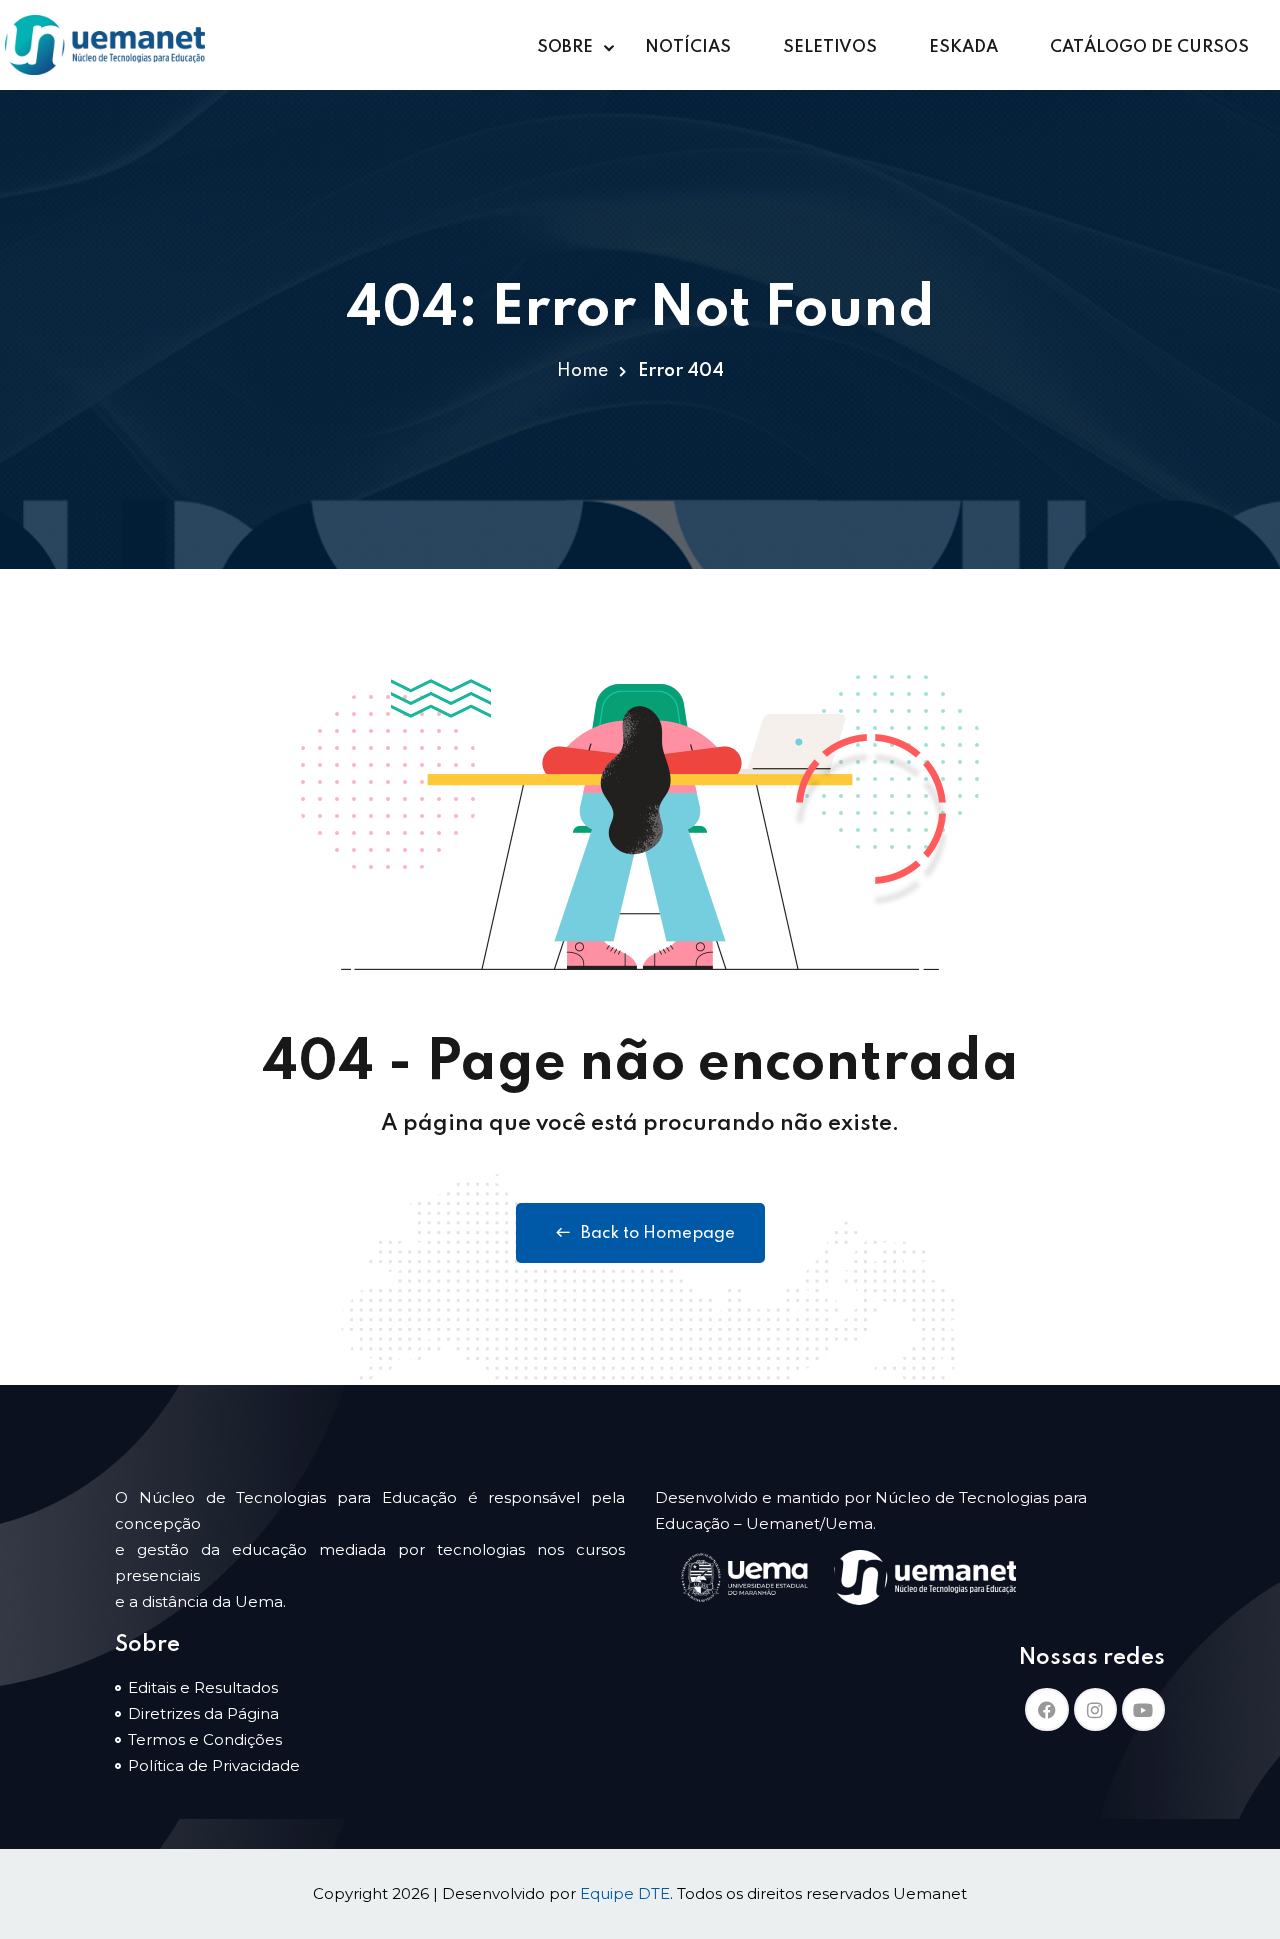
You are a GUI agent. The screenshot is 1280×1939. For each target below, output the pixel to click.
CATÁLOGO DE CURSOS (1149, 47)
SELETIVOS (830, 47)
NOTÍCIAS (688, 47)
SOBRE (565, 47)
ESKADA (963, 47)
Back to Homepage (658, 1233)
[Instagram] (1095, 1709)
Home (582, 371)
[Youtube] (1143, 1709)
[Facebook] (1046, 1709)
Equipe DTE (625, 1893)
